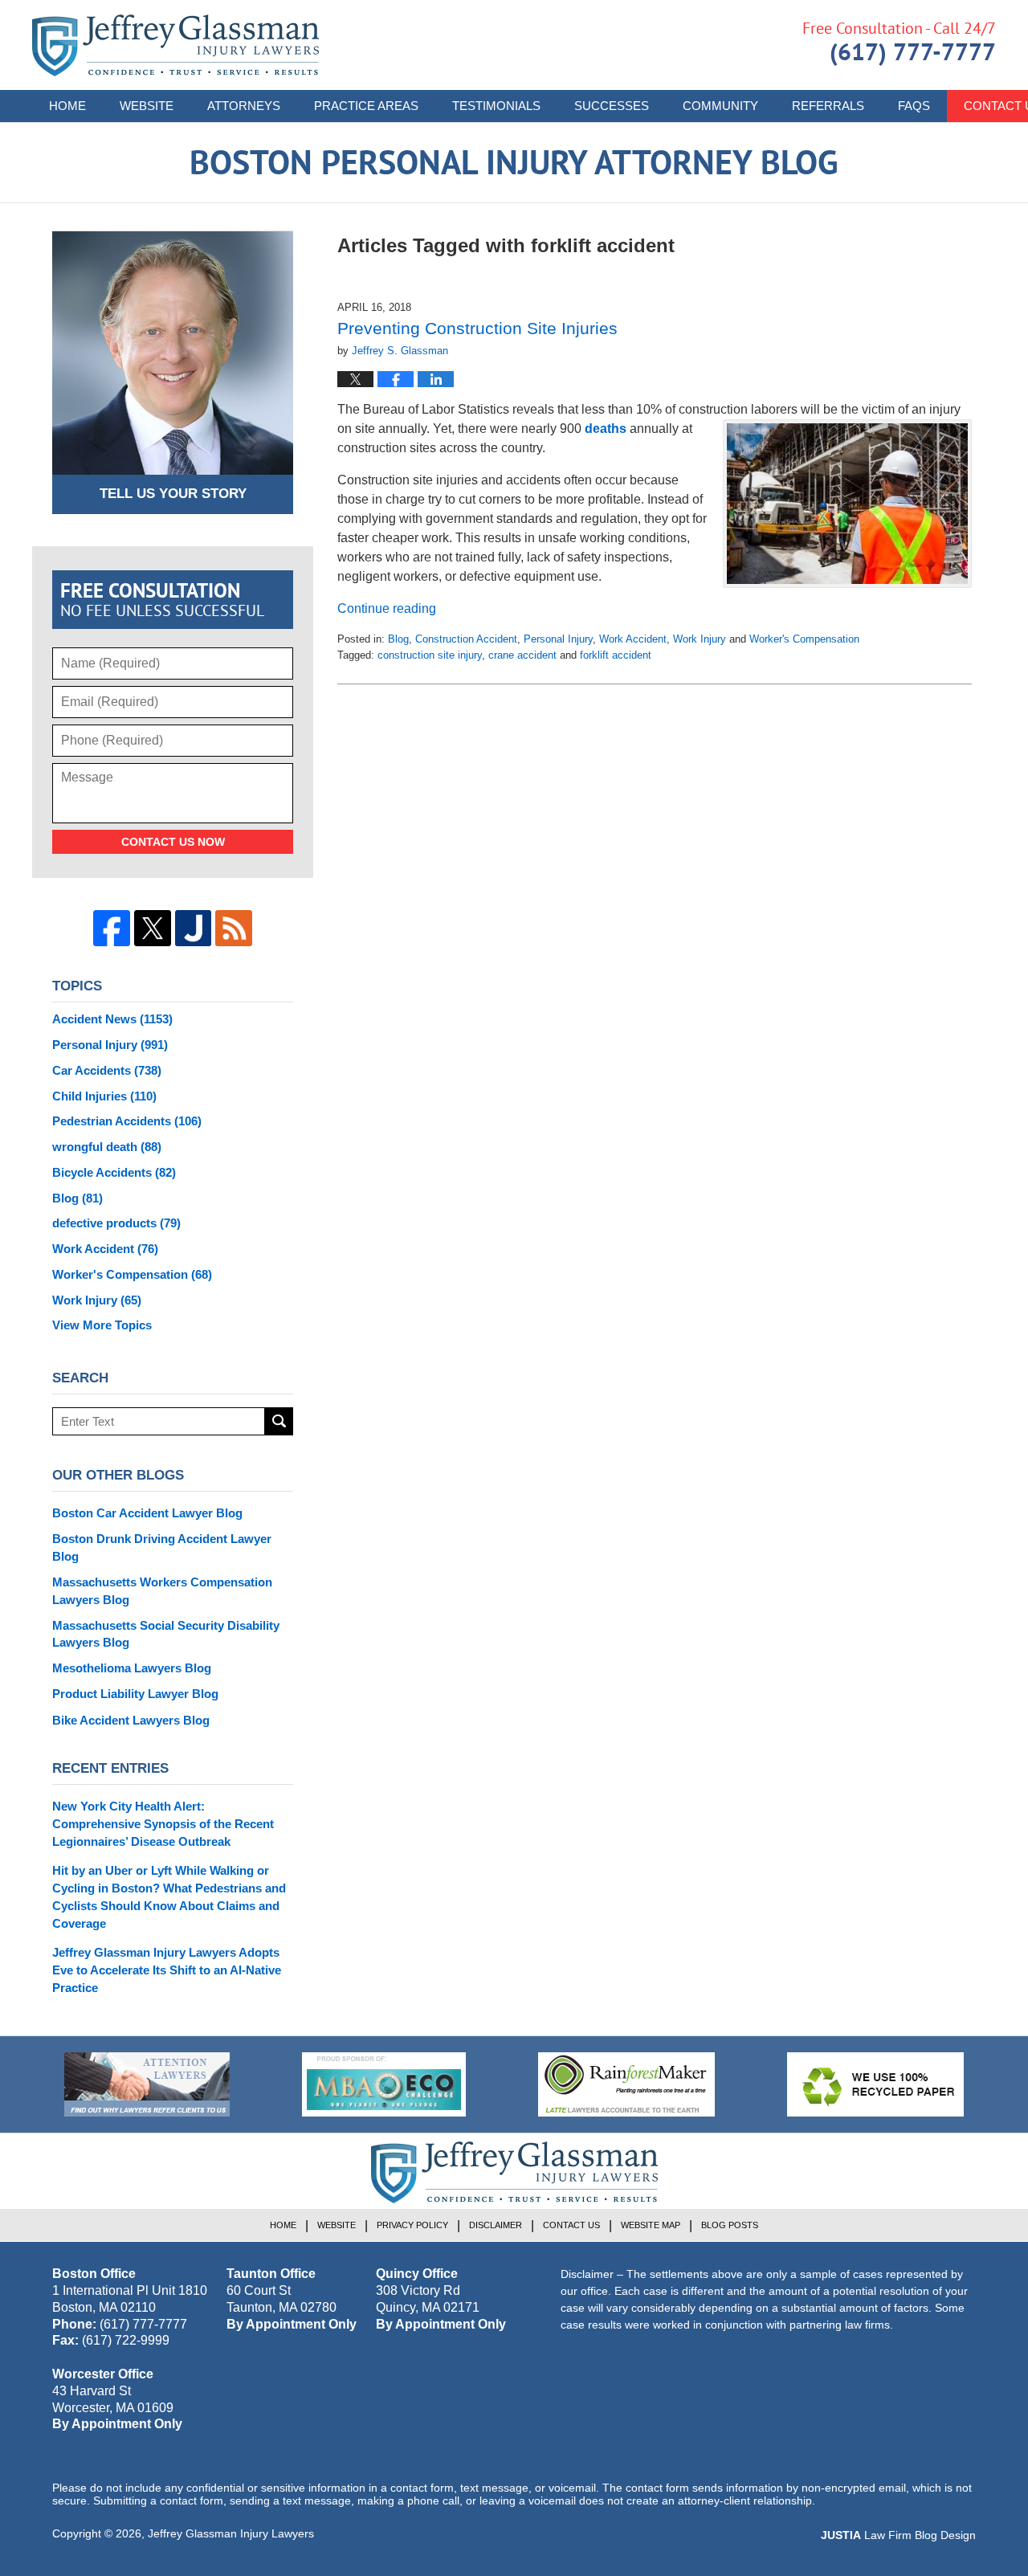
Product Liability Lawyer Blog (135, 1694)
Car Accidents (107, 1070)
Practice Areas (366, 106)
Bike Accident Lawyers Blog (131, 1720)
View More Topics (102, 1325)
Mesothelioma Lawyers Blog (132, 1668)
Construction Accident (466, 639)
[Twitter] (153, 929)
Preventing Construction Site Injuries (477, 328)
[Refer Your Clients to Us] (147, 2084)
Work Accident (633, 639)
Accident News (112, 1019)
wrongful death (107, 1147)
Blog (398, 639)
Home (67, 106)
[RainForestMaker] (626, 2084)
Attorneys (244, 106)
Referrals (828, 106)
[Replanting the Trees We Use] (875, 2084)
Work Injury (700, 639)
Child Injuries (104, 1096)
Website (147, 106)
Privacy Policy (412, 2225)
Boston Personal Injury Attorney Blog (175, 45)
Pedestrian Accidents (127, 1121)
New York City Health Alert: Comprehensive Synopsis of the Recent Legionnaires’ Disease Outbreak (163, 1824)
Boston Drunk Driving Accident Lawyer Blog (162, 1547)
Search (279, 1421)
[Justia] (194, 929)
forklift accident (616, 655)
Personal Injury (558, 639)
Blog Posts (730, 2225)
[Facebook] (112, 929)
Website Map (651, 2225)
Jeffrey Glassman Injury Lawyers (231, 2533)
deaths (606, 429)
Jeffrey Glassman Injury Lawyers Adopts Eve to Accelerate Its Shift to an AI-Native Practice (167, 1970)
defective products (116, 1223)
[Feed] (234, 929)
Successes (612, 106)
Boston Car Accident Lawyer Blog (147, 1513)
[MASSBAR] (384, 2084)
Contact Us (571, 2225)
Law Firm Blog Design (898, 2535)
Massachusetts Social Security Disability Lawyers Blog (166, 1634)
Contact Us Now (173, 842)
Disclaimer (496, 2225)
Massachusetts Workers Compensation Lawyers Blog (162, 1591)
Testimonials (496, 106)
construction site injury (430, 655)
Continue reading (387, 608)
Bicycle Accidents (114, 1172)
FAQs (914, 106)
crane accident (522, 655)
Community (720, 106)
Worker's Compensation (804, 639)
